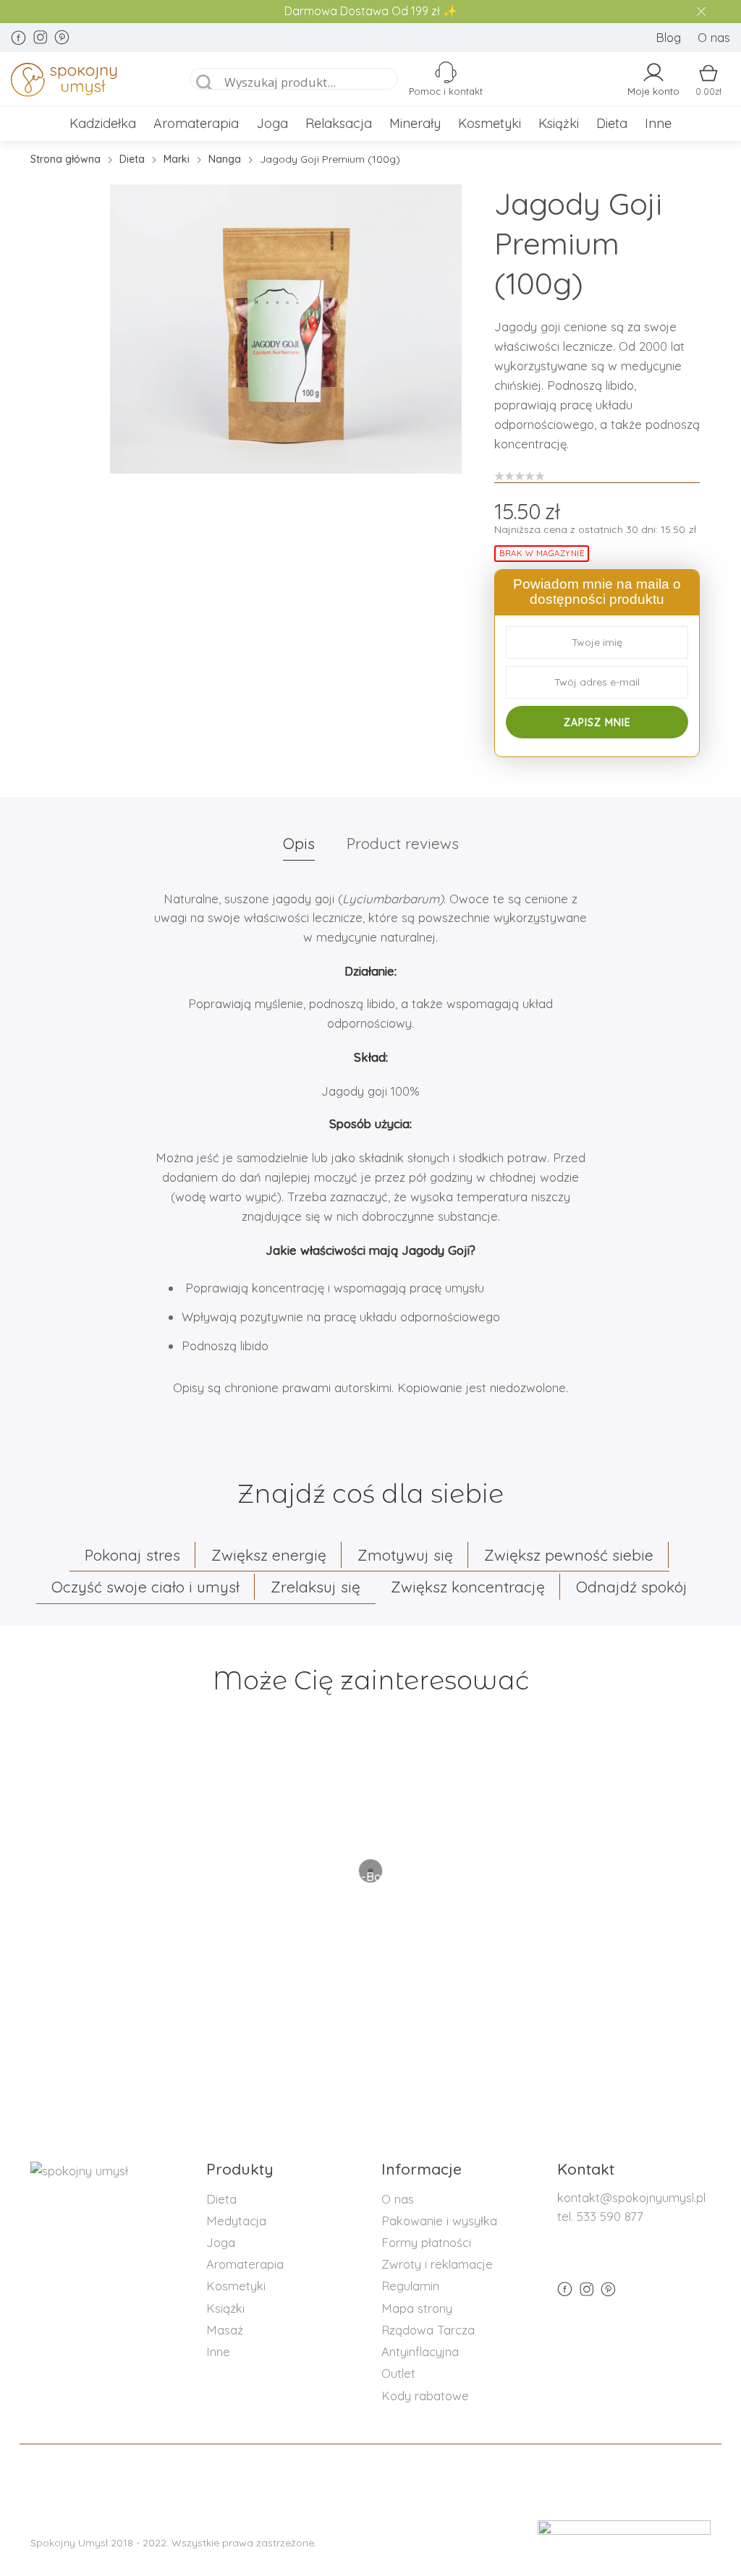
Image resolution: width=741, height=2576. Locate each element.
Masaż (225, 2330)
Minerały (415, 123)
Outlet (398, 2373)
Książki (559, 123)
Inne (658, 123)
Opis (299, 843)
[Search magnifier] (205, 83)
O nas (714, 37)
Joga (272, 123)
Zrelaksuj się (316, 1587)
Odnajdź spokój (632, 1587)
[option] (286, 329)
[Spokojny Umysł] (86, 82)
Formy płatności (426, 2242)
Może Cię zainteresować (371, 1680)
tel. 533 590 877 (600, 2216)
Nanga (225, 159)
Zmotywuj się (405, 1555)
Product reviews (403, 843)
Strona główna (65, 159)
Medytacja (236, 2221)
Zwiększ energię (269, 1555)
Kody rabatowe (425, 2396)
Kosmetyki (490, 123)
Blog (668, 37)
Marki (177, 159)
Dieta (612, 123)
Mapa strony (417, 2308)
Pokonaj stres (132, 1555)
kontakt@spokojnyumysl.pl (631, 2197)
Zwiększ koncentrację (468, 1587)
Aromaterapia (196, 123)
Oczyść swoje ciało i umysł (145, 1587)
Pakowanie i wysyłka (439, 2221)
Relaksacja (339, 123)
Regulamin (410, 2286)
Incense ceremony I (371, 1829)
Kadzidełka (103, 123)
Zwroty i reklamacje (437, 2264)
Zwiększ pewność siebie (569, 1555)
